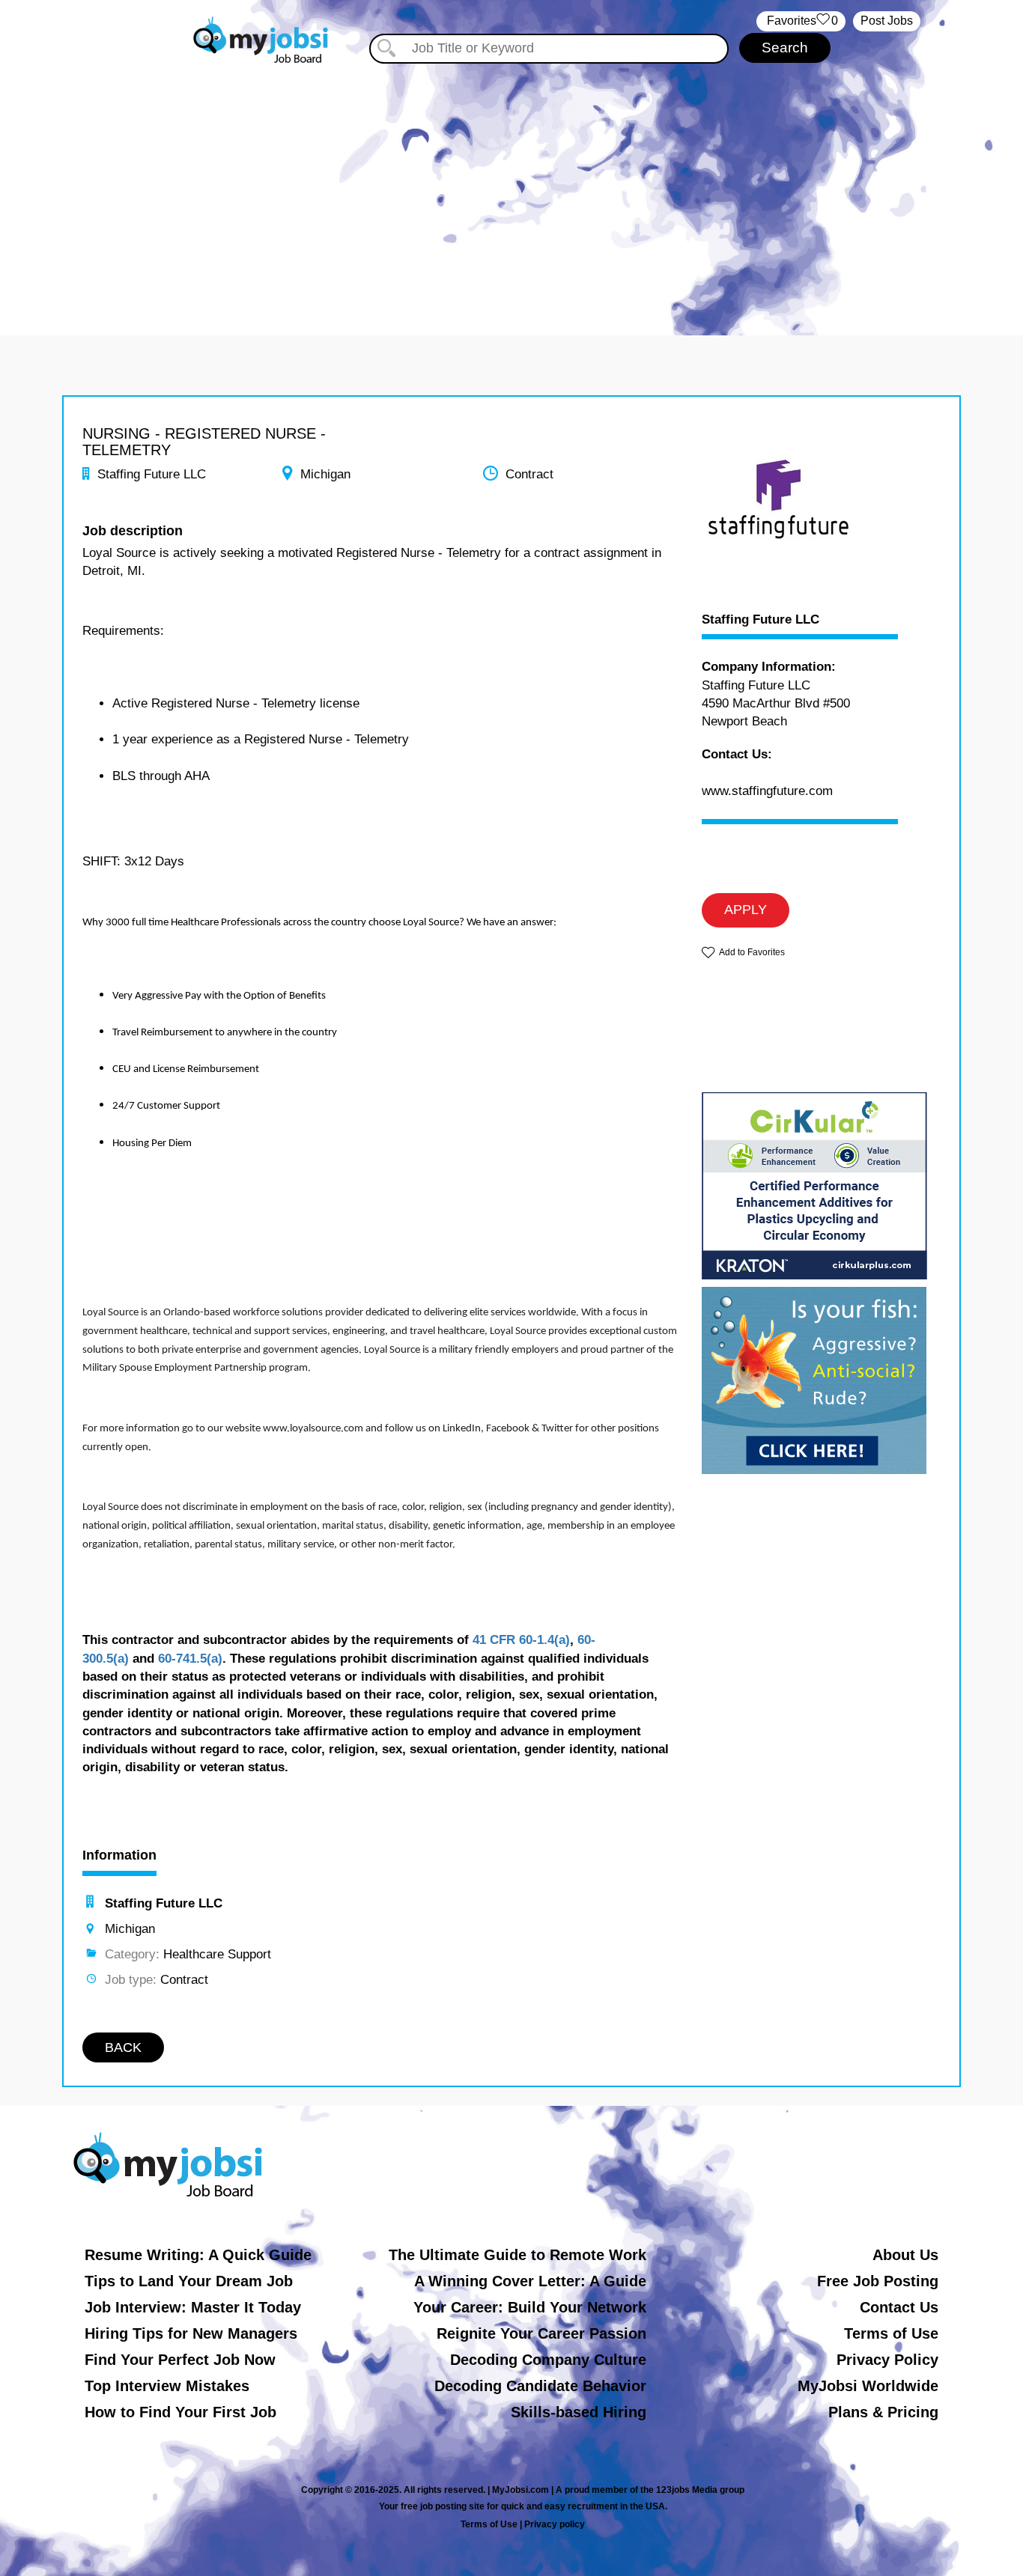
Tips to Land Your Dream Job (189, 2281)
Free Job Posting (878, 2281)
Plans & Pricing (883, 2412)
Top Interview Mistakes (167, 2386)
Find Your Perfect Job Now (180, 2360)
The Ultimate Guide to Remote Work (517, 2255)
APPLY (746, 910)
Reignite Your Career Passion (541, 2333)
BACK (123, 2047)
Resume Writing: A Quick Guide (198, 2255)
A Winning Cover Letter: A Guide (530, 2281)
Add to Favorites (752, 952)
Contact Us (899, 2307)
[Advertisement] (511, 193)
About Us (905, 2255)
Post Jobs (887, 21)
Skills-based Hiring (579, 2412)
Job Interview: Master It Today (193, 2307)
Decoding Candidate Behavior (540, 2386)
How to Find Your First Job (180, 2412)
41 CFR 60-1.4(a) (521, 1640)
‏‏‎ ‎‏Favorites (801, 21)
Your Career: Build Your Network (530, 2307)
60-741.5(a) (190, 1659)
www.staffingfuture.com (767, 791)
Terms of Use (891, 2333)
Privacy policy (555, 2524)
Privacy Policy (887, 2360)
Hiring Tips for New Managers (191, 2333)
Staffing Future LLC (761, 620)
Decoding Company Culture (548, 2360)
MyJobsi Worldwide (868, 2386)
